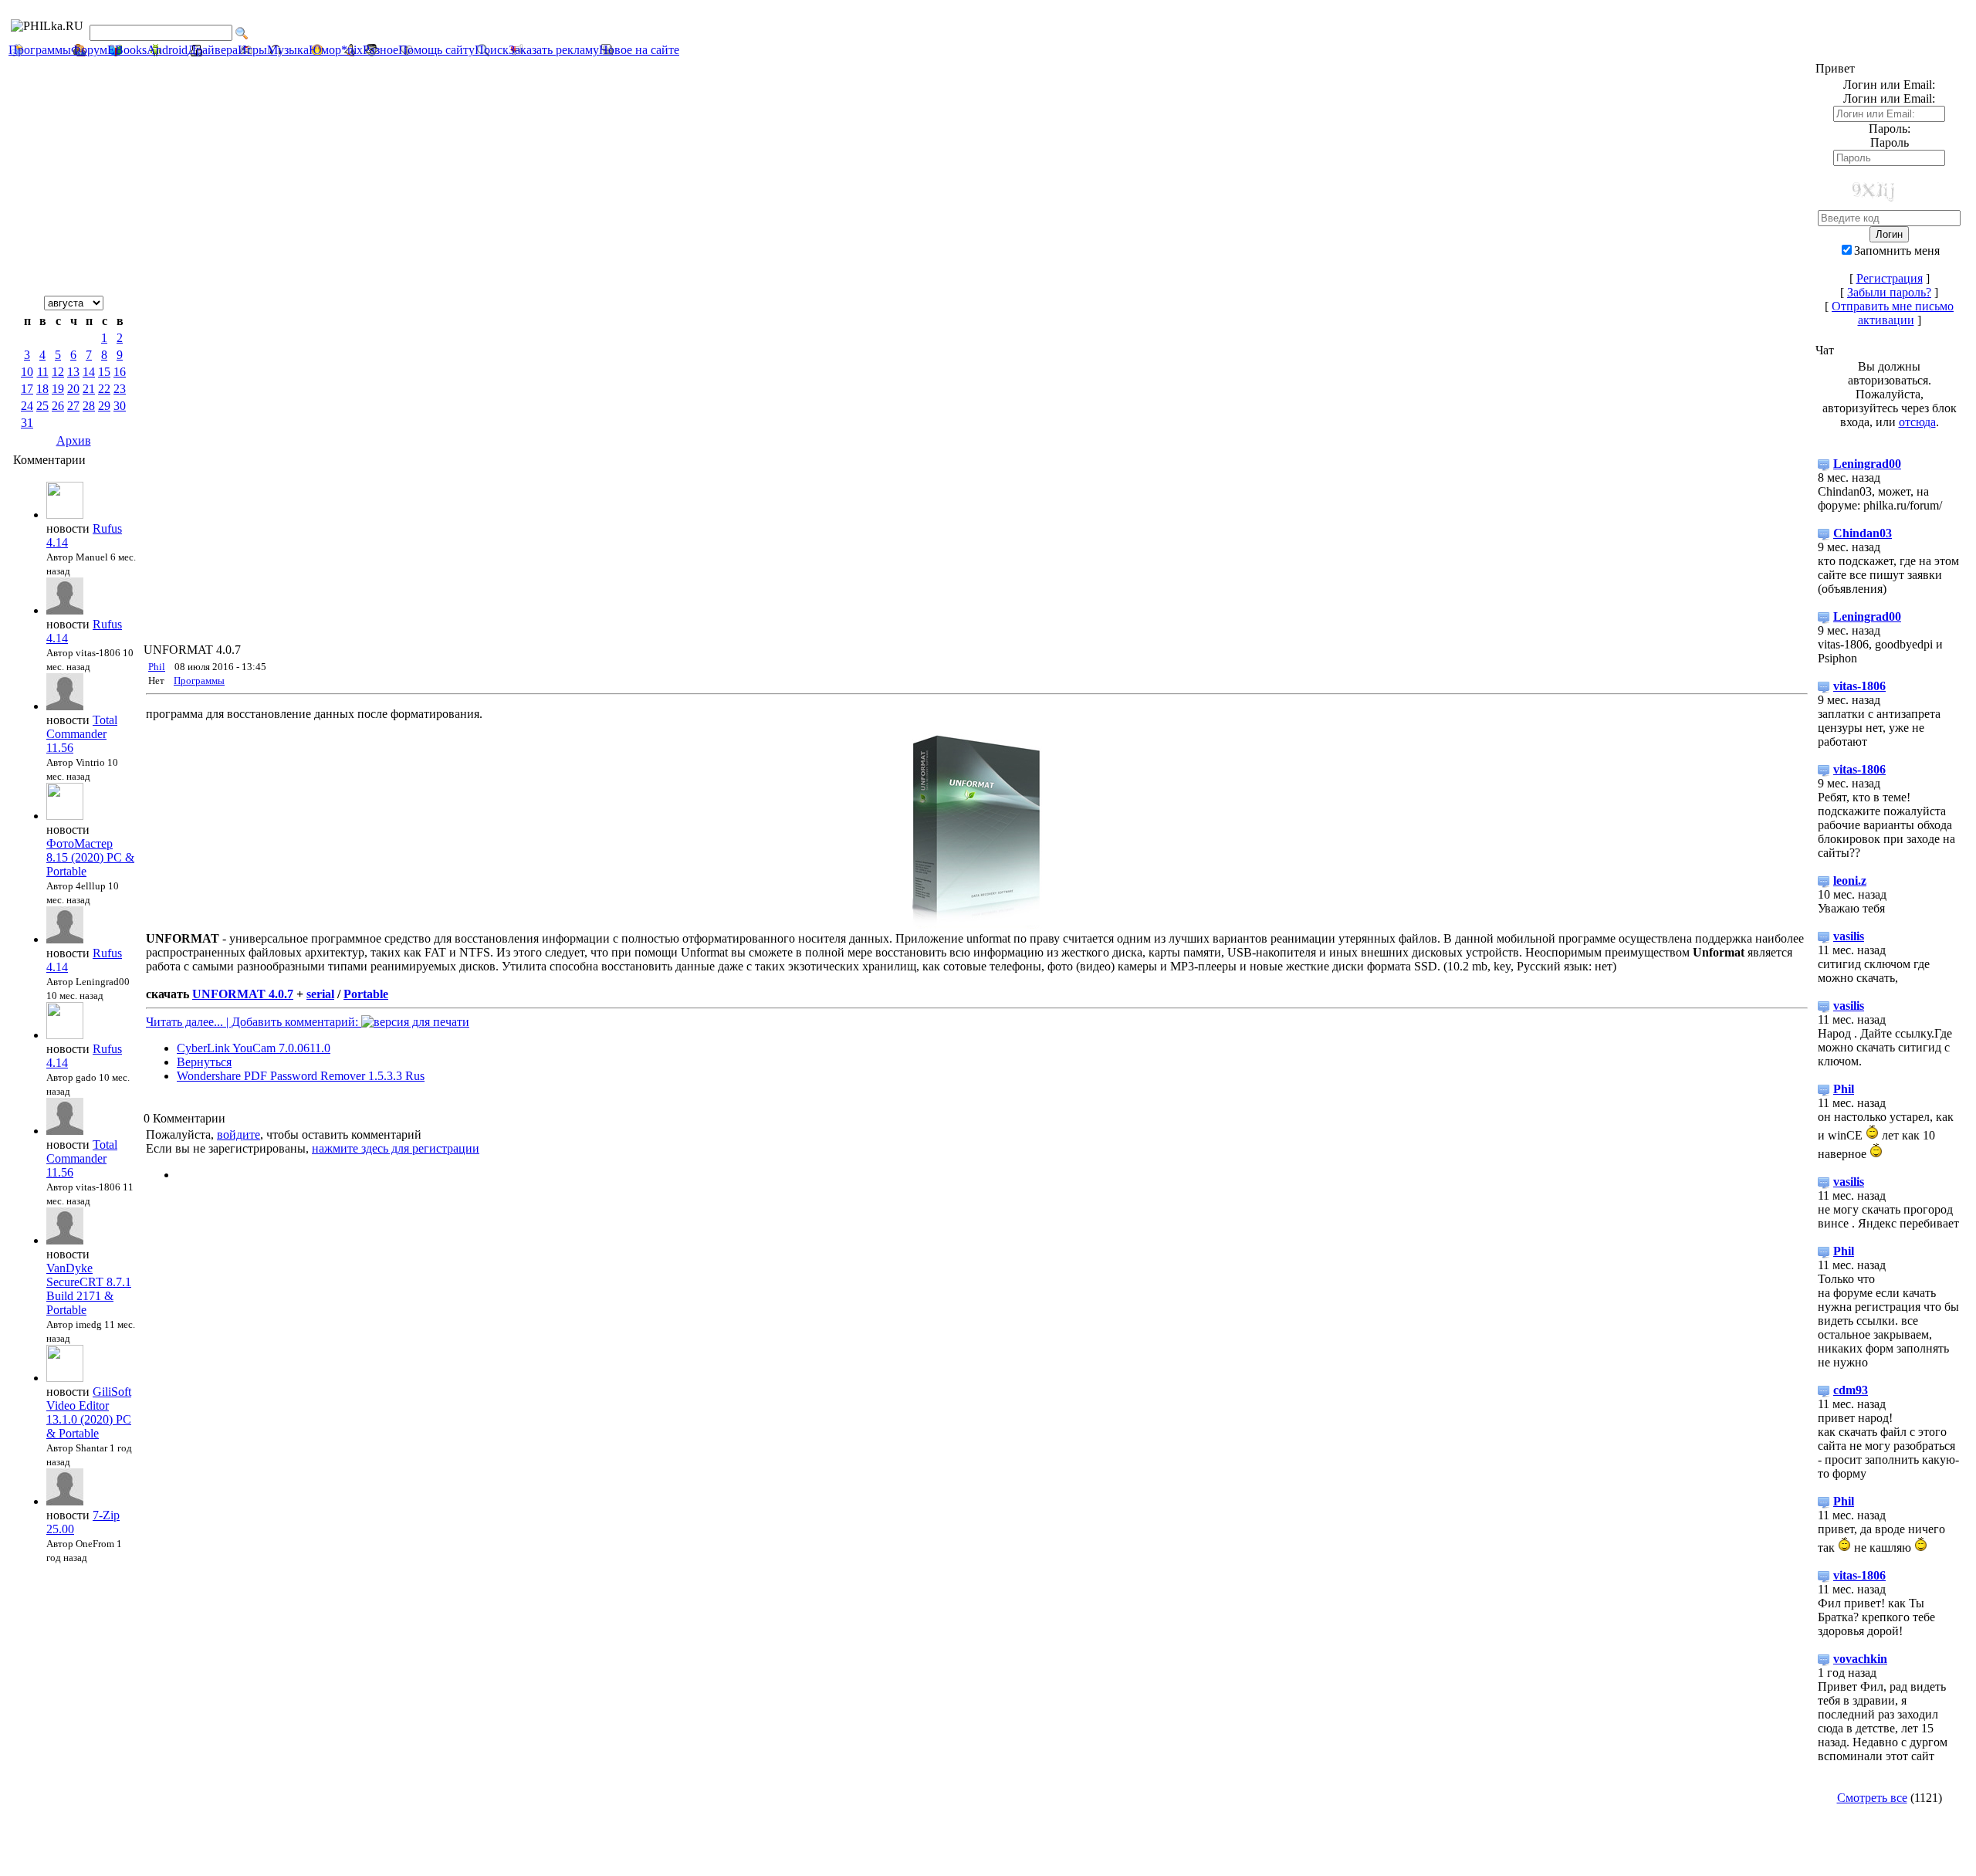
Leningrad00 (1867, 464)
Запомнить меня (1897, 251)
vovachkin (1860, 1659)
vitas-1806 (1859, 686)
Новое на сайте (639, 50)
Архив (74, 440)
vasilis (1849, 936)
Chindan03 (1863, 533)
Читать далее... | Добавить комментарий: (254, 1022)
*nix (352, 50)
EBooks (127, 50)
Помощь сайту (436, 50)
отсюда (1917, 422)
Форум (89, 50)
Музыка (288, 50)
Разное (381, 50)
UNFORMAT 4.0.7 (243, 994)
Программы (40, 50)
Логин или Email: (1889, 98)
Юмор (325, 50)
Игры (252, 50)
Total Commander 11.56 (82, 734)
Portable (366, 994)
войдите (239, 1134)
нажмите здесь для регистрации (396, 1148)
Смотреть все (1872, 1798)
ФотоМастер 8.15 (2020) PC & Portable (90, 857)
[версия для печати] (415, 1022)
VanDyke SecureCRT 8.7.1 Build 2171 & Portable (89, 1289)
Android (167, 50)
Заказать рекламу (554, 50)
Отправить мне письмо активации (1893, 313)
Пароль (1890, 142)
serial (320, 994)
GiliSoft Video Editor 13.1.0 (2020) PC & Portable (89, 1412)
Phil (157, 667)
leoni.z (1850, 880)
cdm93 (1851, 1390)
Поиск (492, 50)
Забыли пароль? (1889, 292)
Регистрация (1890, 278)
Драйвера (213, 50)
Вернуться (204, 1062)
